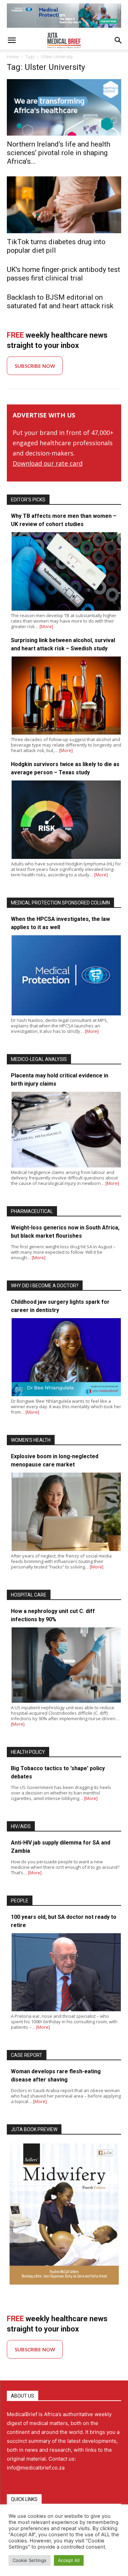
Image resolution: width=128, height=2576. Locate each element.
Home (13, 57)
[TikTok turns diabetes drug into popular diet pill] (64, 205)
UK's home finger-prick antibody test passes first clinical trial (63, 274)
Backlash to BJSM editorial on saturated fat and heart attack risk (60, 302)
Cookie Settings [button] (30, 2560)
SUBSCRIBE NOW (35, 366)
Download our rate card (48, 463)
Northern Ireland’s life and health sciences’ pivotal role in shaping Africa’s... (59, 153)
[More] (46, 626)
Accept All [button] (69, 2560)
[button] (12, 40)
